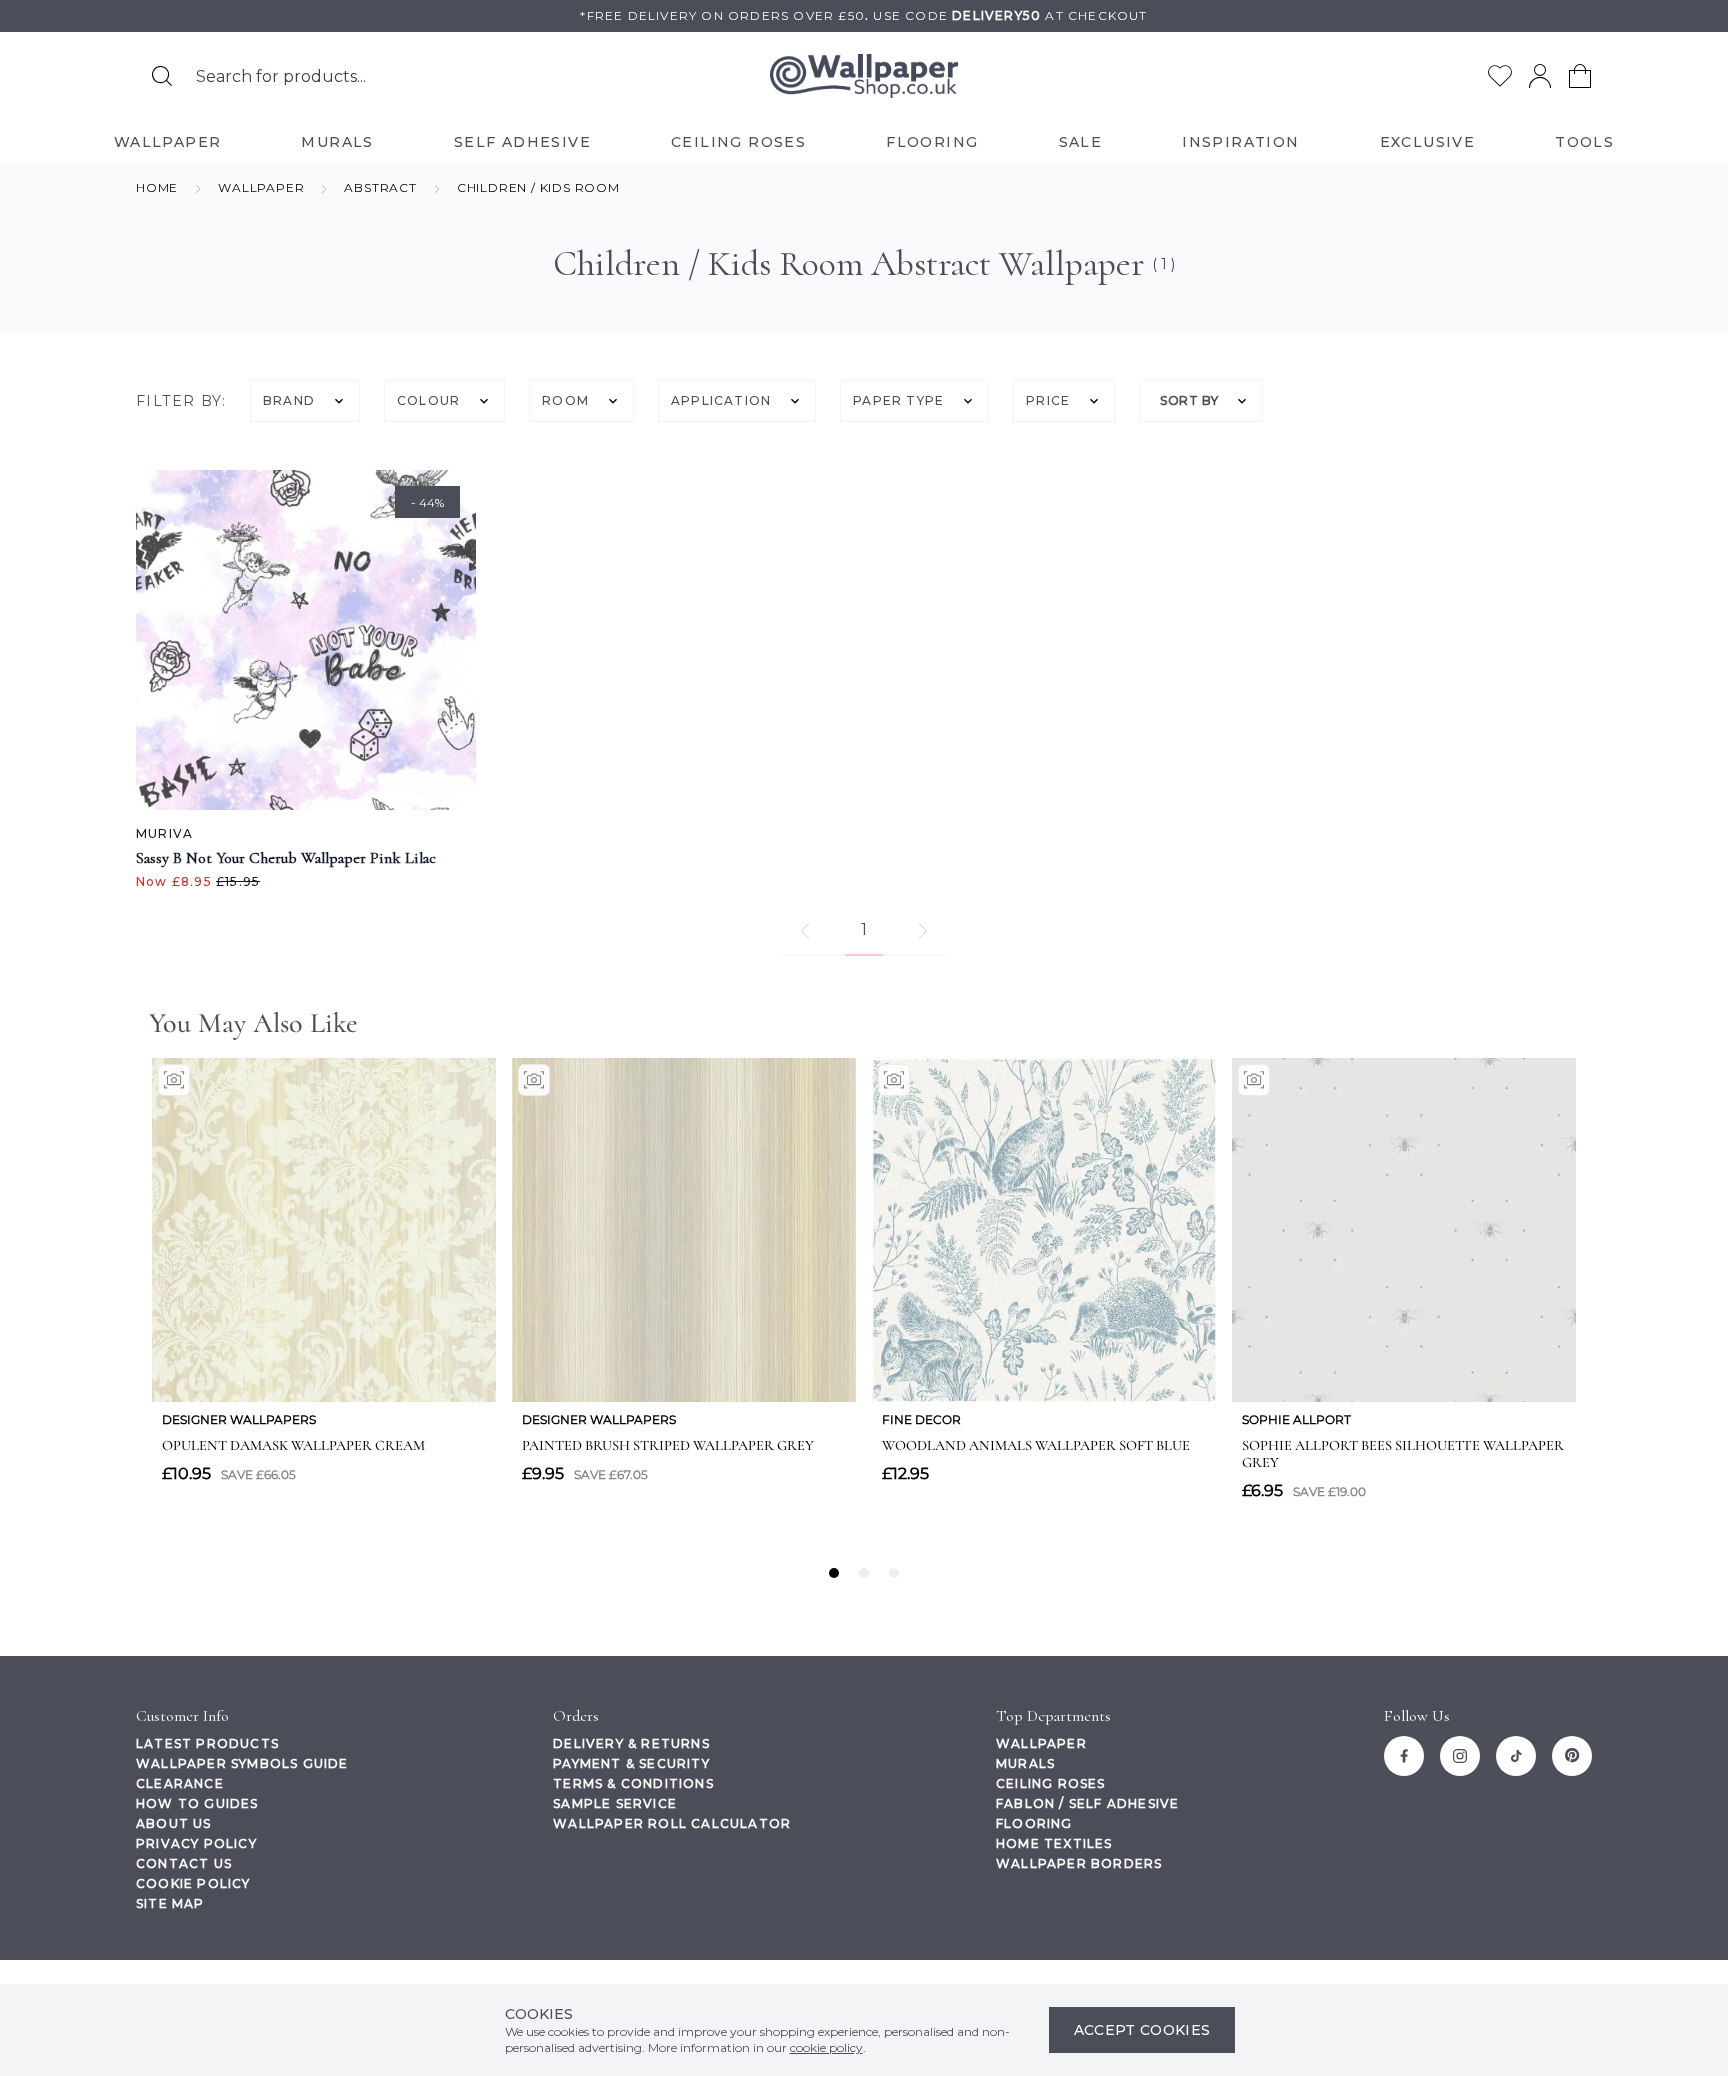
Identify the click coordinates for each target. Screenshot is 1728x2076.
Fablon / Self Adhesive (1087, 1803)
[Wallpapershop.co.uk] (863, 76)
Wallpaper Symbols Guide (242, 1763)
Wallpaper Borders (1079, 1863)
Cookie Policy (193, 1883)
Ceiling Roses (1051, 1783)
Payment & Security (631, 1763)
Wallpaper (1041, 1743)
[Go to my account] (1540, 76)
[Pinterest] (1572, 1756)
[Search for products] (162, 76)
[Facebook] (1404, 1756)
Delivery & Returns (631, 1743)
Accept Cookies (1142, 2030)
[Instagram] (1460, 1756)
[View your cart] (1580, 76)
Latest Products (207, 1743)
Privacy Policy (196, 1843)
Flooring (1034, 1823)
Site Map (170, 1903)
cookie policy (826, 2047)
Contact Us (184, 1863)
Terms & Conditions (633, 1783)
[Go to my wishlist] (1500, 76)
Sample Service (615, 1803)
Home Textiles (1054, 1843)
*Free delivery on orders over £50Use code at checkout (863, 15)
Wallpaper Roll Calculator (672, 1823)
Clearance (180, 1783)
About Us (174, 1823)
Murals (1025, 1763)
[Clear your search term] (603, 76)
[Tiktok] (1516, 1756)
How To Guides (197, 1803)
